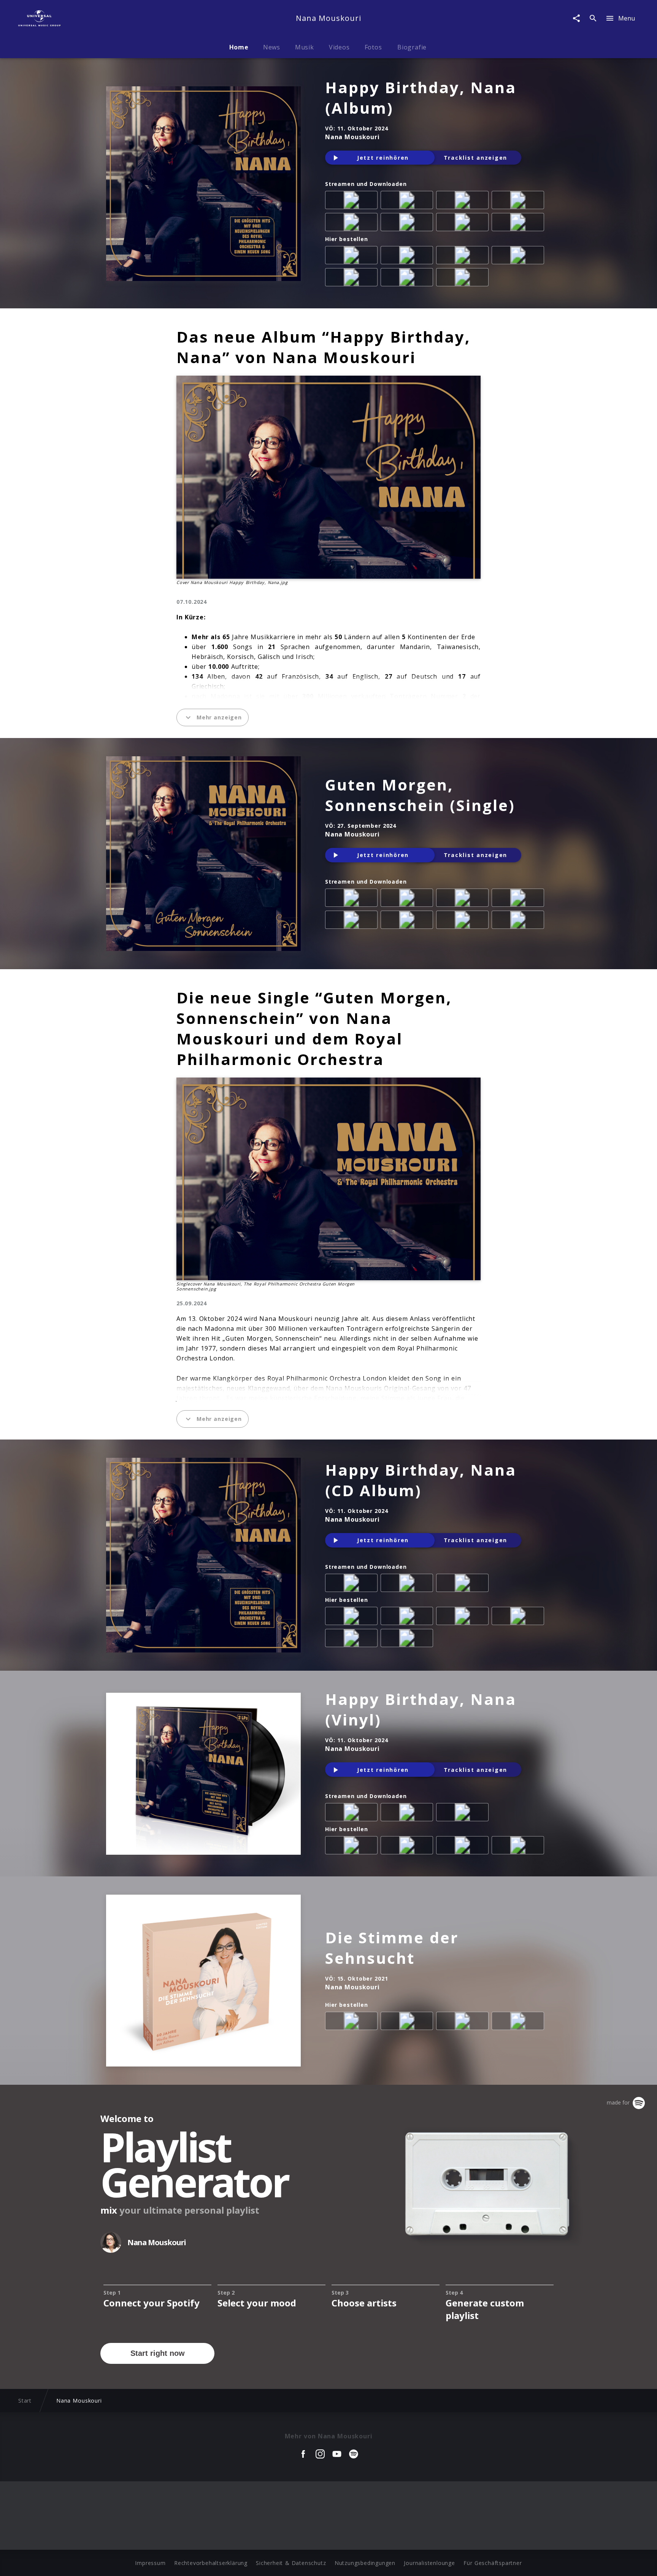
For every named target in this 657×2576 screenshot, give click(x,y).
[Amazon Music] (408, 202)
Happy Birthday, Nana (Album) (421, 98)
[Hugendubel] (464, 279)
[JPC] (464, 257)
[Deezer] (519, 202)
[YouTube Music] (519, 224)
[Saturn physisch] (408, 257)
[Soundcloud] (464, 224)
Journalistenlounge (429, 2563)
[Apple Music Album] (353, 202)
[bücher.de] (519, 257)
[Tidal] (408, 224)
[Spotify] (464, 202)
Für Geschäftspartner (493, 2563)
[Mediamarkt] (353, 257)
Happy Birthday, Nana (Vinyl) (421, 1709)
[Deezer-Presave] (464, 1584)
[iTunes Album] (353, 224)
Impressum (150, 2563)
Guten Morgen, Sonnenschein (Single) (420, 795)
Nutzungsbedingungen (365, 2563)
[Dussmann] (408, 279)
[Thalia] (353, 279)
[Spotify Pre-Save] (353, 1584)
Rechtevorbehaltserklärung (211, 2563)
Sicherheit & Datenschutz (291, 2563)
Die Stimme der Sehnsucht (392, 1948)
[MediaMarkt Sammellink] (464, 2022)
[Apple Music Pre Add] (408, 1584)
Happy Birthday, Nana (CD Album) (421, 1480)
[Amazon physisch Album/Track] (353, 1617)
